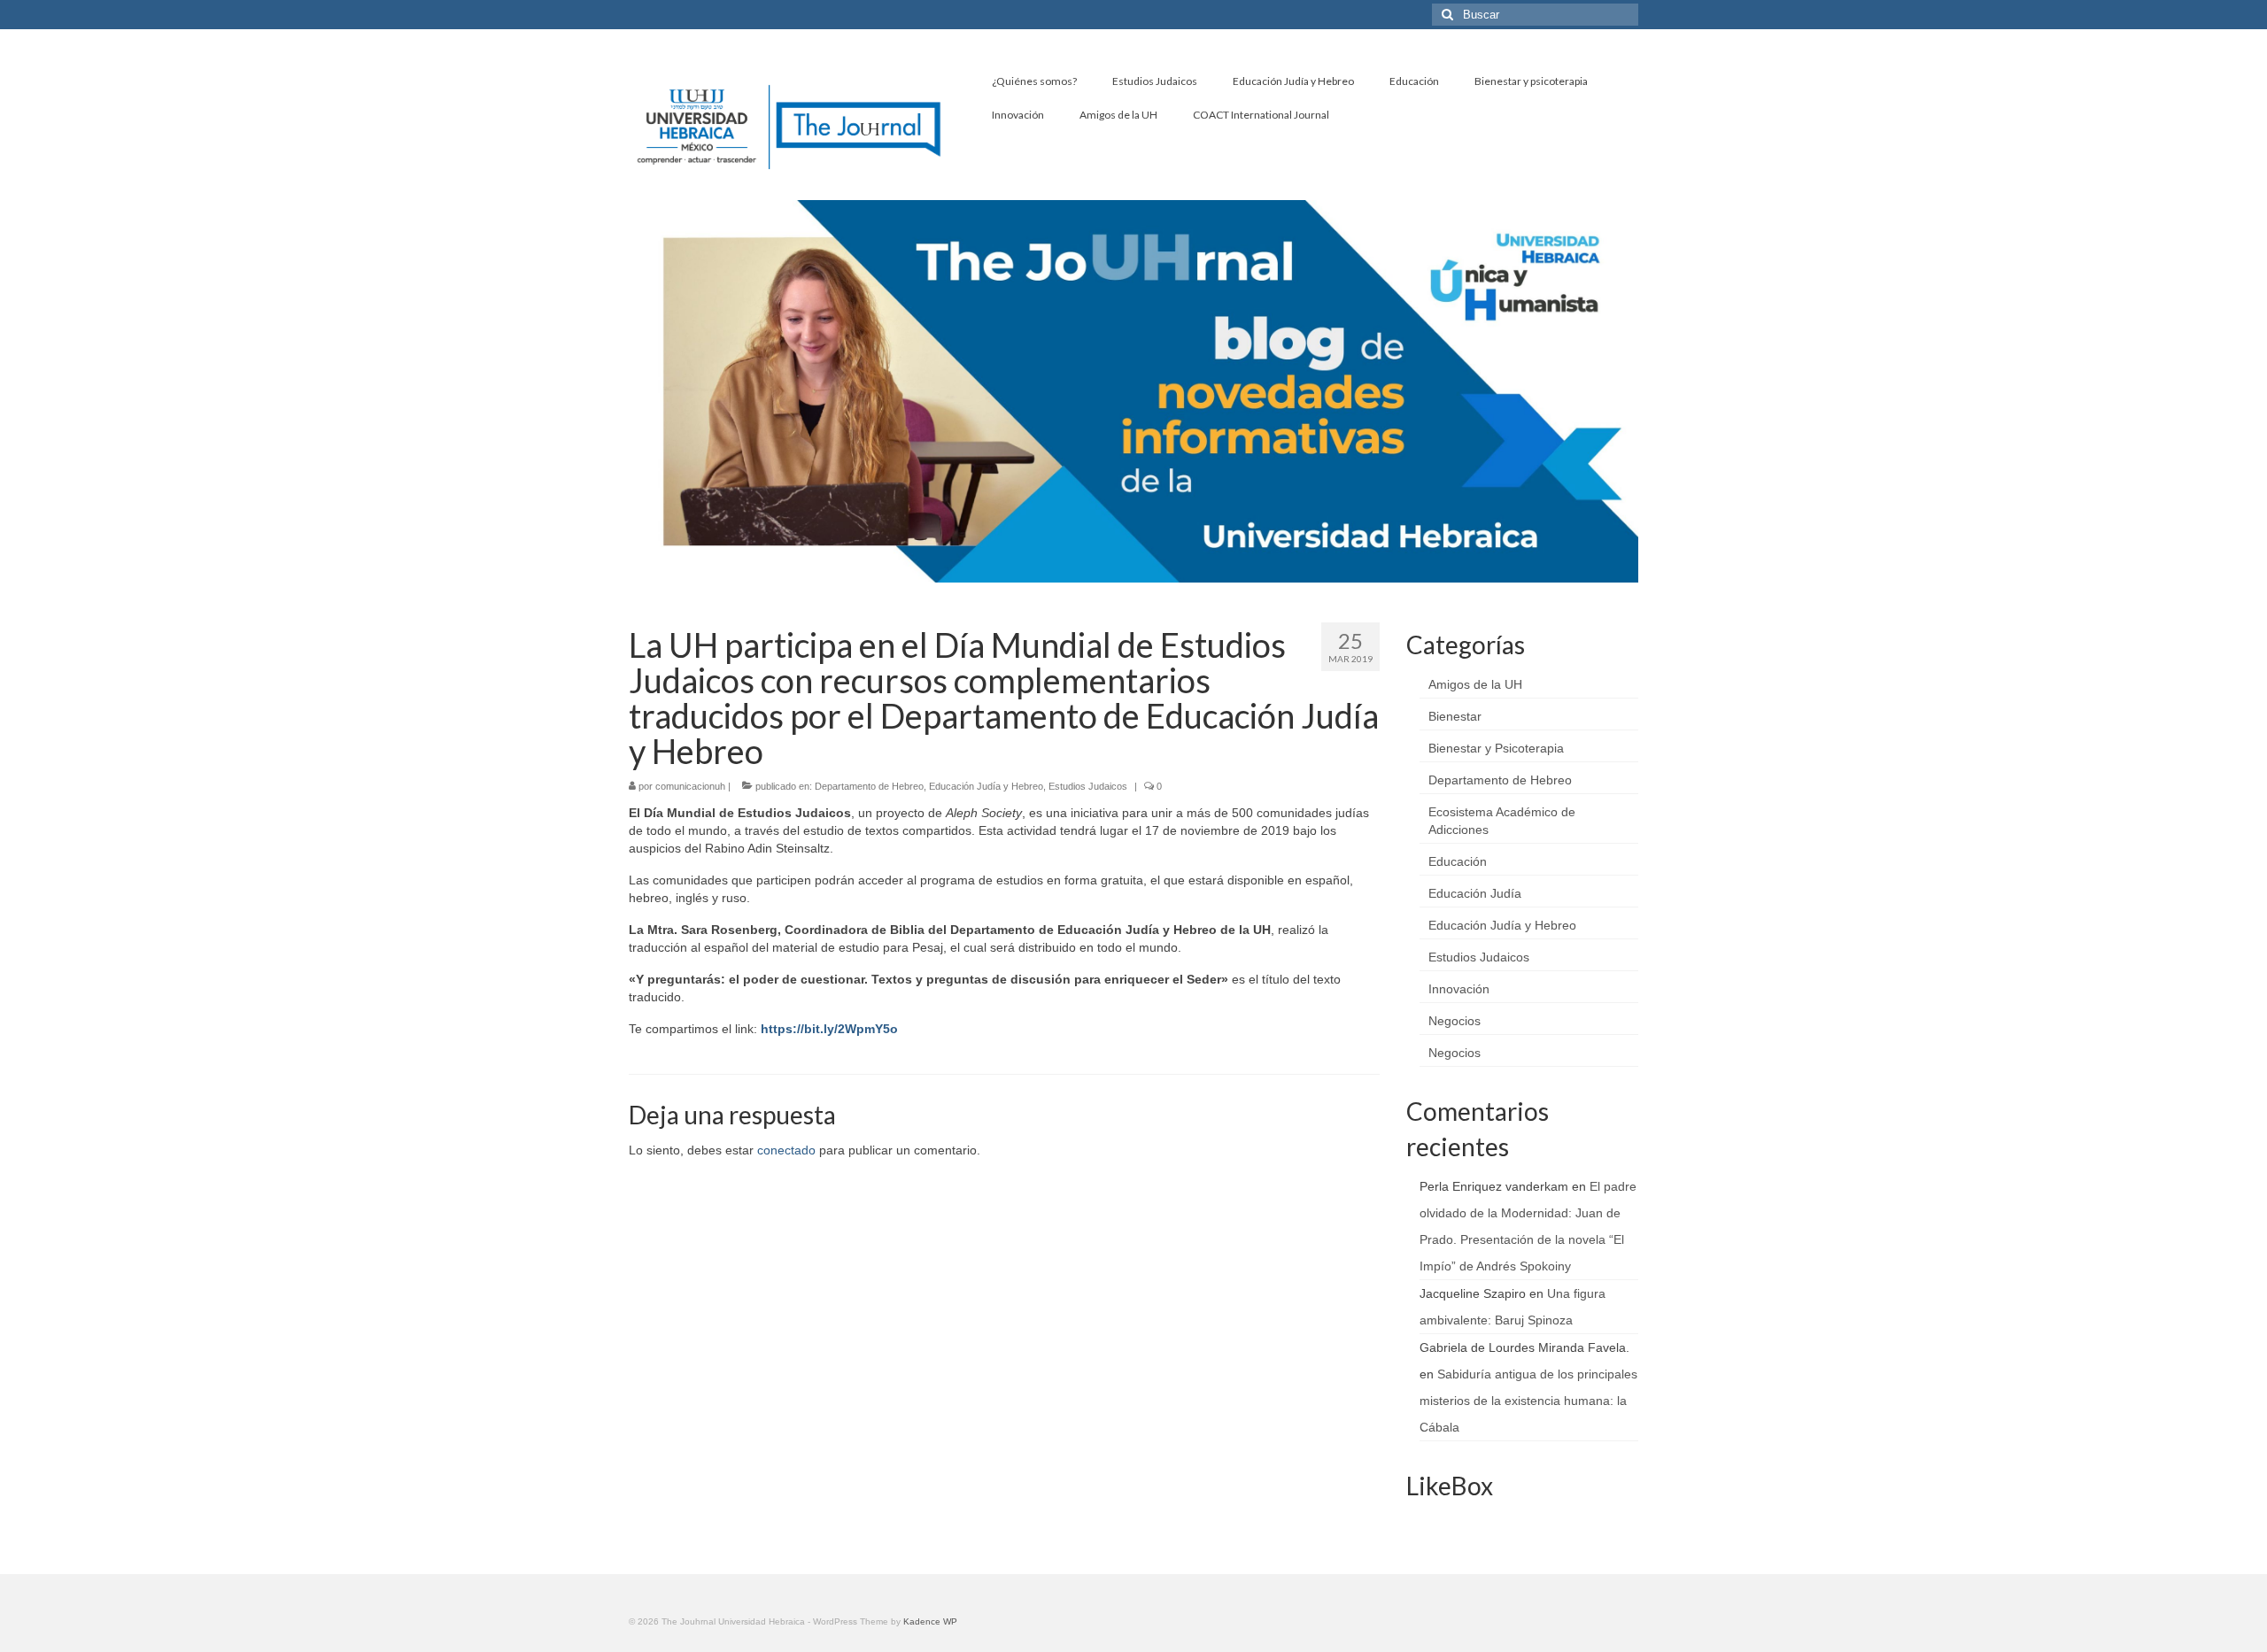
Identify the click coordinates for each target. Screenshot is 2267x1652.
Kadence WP (930, 1621)
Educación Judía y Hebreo (986, 786)
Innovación (1459, 989)
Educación (1458, 861)
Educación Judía (1475, 893)
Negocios (1455, 1021)
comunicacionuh (690, 786)
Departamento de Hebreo (869, 786)
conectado (786, 1150)
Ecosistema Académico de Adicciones (1502, 821)
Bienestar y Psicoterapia (1496, 748)
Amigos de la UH (1475, 684)
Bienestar (1455, 716)
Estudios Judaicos (1088, 786)
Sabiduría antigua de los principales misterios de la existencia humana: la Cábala (1528, 1401)
